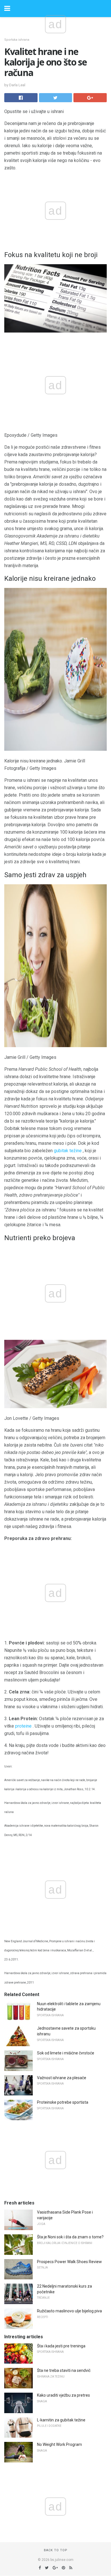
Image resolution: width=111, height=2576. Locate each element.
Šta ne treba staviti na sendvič (64, 2370)
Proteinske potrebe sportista (63, 2102)
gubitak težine (68, 1151)
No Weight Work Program (59, 2444)
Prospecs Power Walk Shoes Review (69, 2262)
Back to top (56, 2550)
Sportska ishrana (17, 40)
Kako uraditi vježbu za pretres (63, 2395)
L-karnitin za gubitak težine (61, 2420)
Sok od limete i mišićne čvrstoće (66, 2053)
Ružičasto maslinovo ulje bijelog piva (69, 2311)
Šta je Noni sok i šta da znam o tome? (70, 2237)
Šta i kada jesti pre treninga (61, 2346)
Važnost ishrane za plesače (62, 2078)
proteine (23, 1726)
